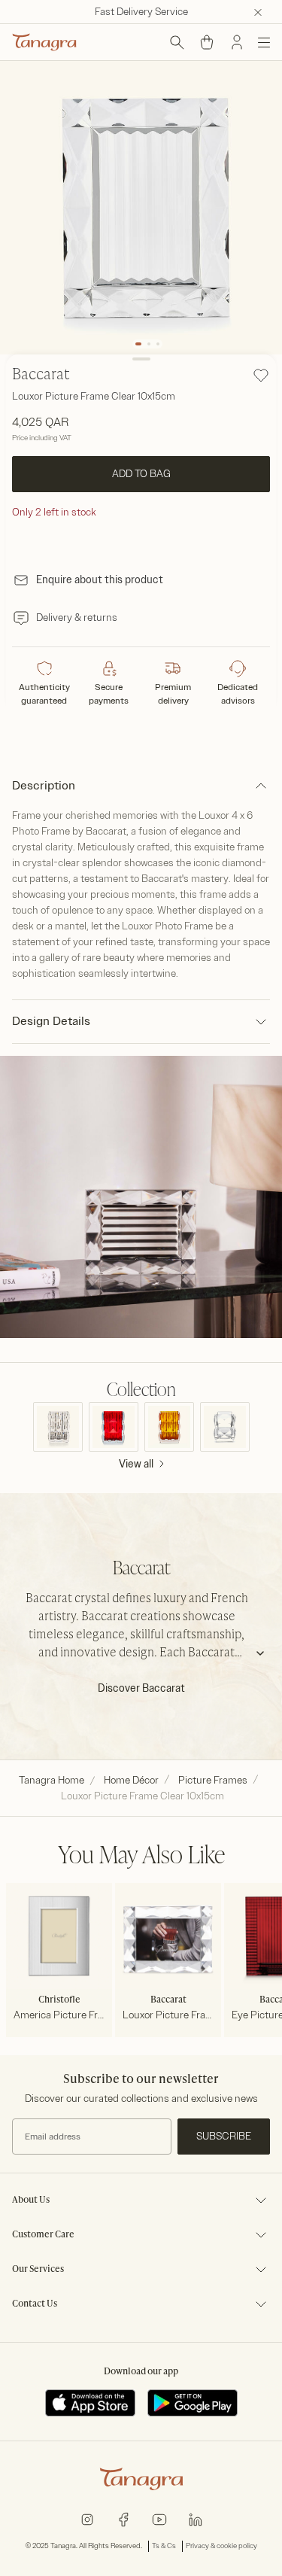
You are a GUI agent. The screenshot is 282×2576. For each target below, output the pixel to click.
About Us (31, 2200)
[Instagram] (87, 2518)
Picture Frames (213, 1780)
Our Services (38, 2270)
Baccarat (41, 376)
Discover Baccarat (141, 1688)
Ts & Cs (164, 2546)
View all (136, 1464)
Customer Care (43, 2235)
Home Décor (131, 1780)
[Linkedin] (196, 2518)
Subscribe (224, 2136)
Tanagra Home (52, 1780)
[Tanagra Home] (44, 42)
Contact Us (35, 2304)
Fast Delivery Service (141, 12)
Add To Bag (141, 474)
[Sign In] (237, 42)
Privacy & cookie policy (221, 2546)
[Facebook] (123, 2518)
